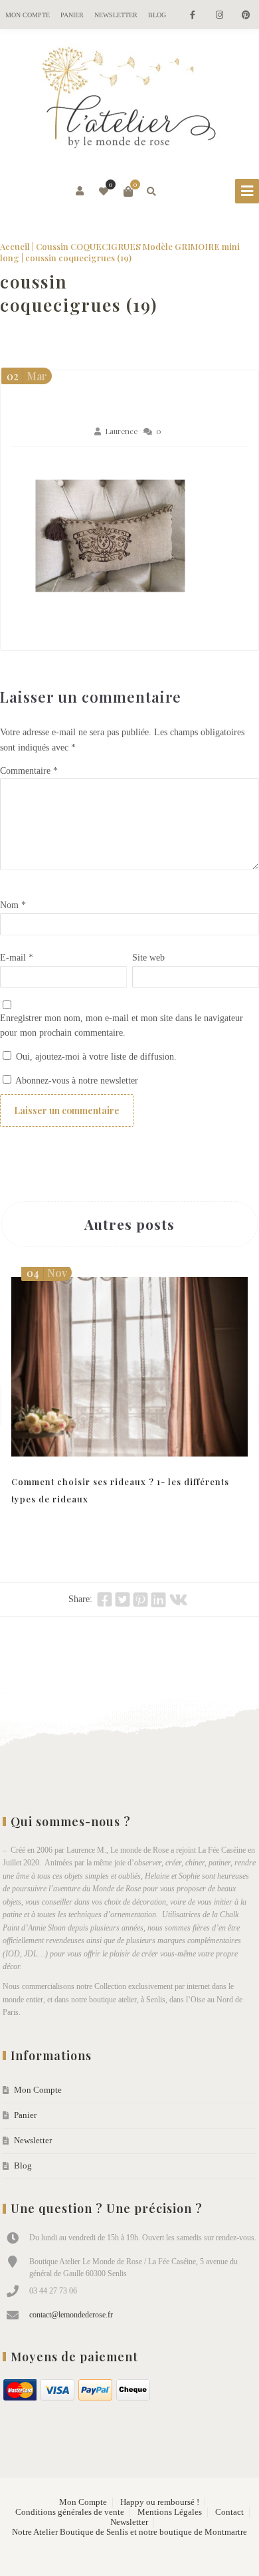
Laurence (121, 431)
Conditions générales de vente (70, 2512)
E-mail (17, 958)
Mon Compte (28, 15)
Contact (229, 2512)
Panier (72, 15)
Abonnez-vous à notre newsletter (76, 1081)
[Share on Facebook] (105, 1599)
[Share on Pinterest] (140, 1599)
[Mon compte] (81, 191)
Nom (13, 905)
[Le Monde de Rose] (129, 100)
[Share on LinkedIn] (158, 1599)
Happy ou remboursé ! (160, 2502)
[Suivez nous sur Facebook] (193, 16)
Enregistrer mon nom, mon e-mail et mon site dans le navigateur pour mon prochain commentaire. (122, 1026)
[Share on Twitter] (123, 1599)
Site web (148, 958)
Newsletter (116, 15)
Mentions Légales (170, 2512)
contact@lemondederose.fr (71, 2315)
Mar (27, 376)
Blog (157, 15)
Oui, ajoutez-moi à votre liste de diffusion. (95, 1057)
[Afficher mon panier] (128, 191)
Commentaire (29, 771)
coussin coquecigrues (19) (79, 293)
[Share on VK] (178, 1599)
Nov (47, 1273)
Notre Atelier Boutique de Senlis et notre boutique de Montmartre (129, 2532)
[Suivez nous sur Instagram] (219, 16)
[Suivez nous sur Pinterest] (246, 16)
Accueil (15, 246)
